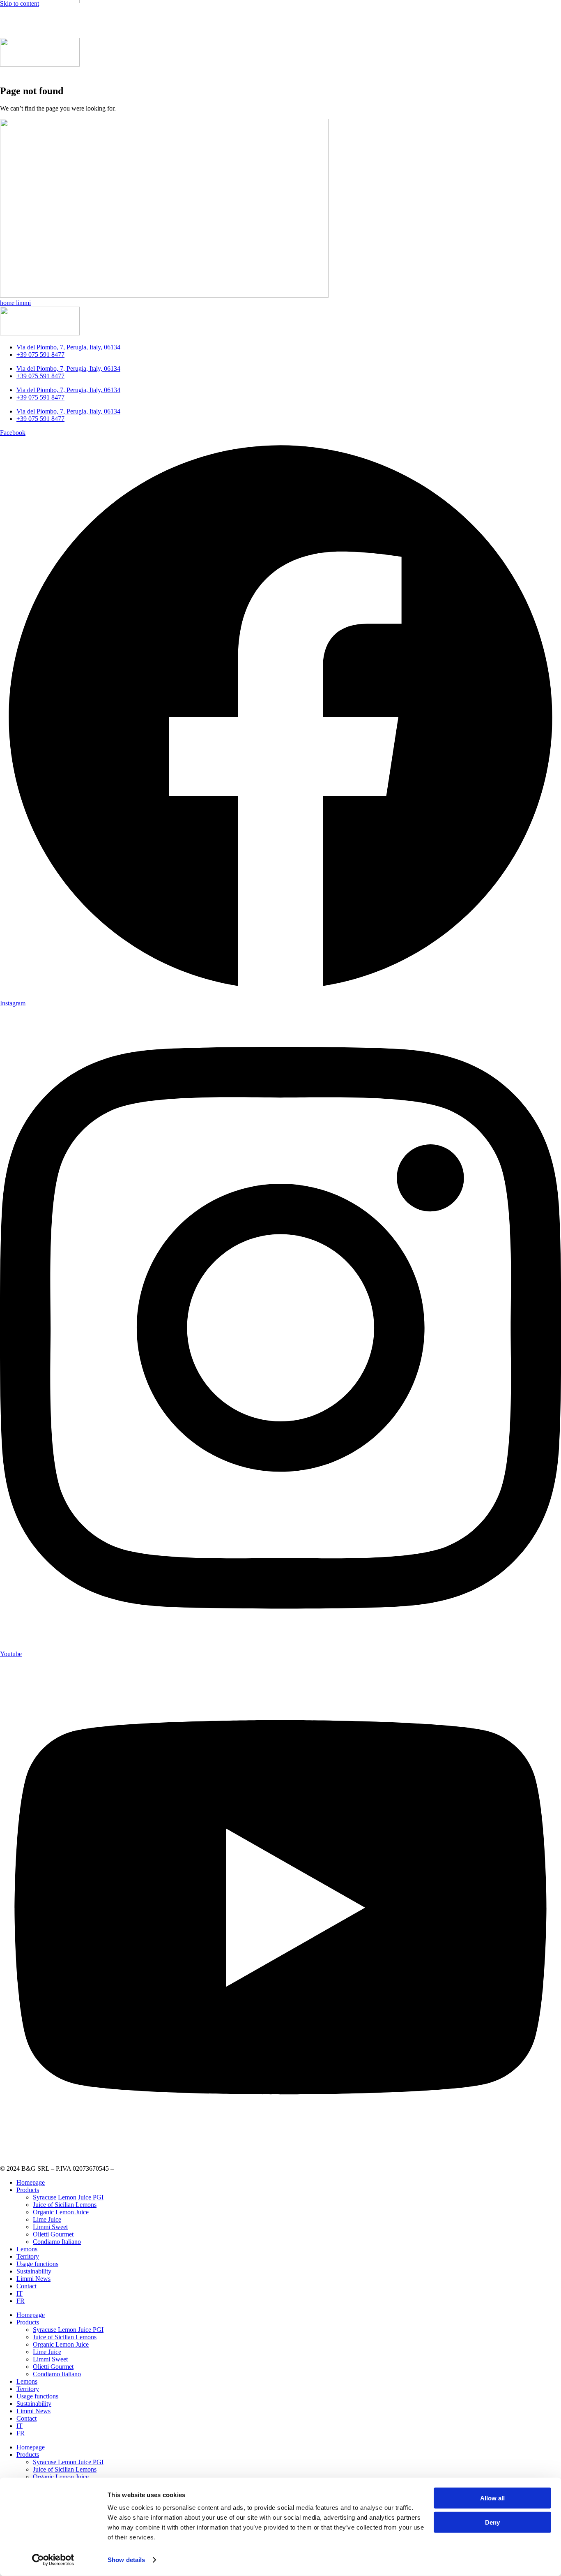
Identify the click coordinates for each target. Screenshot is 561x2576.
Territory (28, 2256)
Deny (492, 2522)
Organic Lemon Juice (61, 2212)
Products (28, 2190)
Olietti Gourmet (53, 2234)
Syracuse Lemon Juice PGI (68, 2197)
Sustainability (34, 2271)
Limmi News (33, 2279)
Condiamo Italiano (57, 2242)
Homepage (31, 2182)
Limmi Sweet (50, 2227)
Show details (126, 2560)
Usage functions (37, 2264)
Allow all (492, 2498)
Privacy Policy (134, 2168)
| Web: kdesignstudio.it (184, 2168)
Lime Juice (47, 2219)
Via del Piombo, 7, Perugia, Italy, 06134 (68, 347)
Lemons (27, 2249)
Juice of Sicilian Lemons (65, 2205)
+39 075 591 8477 (40, 355)
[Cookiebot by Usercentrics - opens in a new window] (53, 2560)
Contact (26, 2286)
